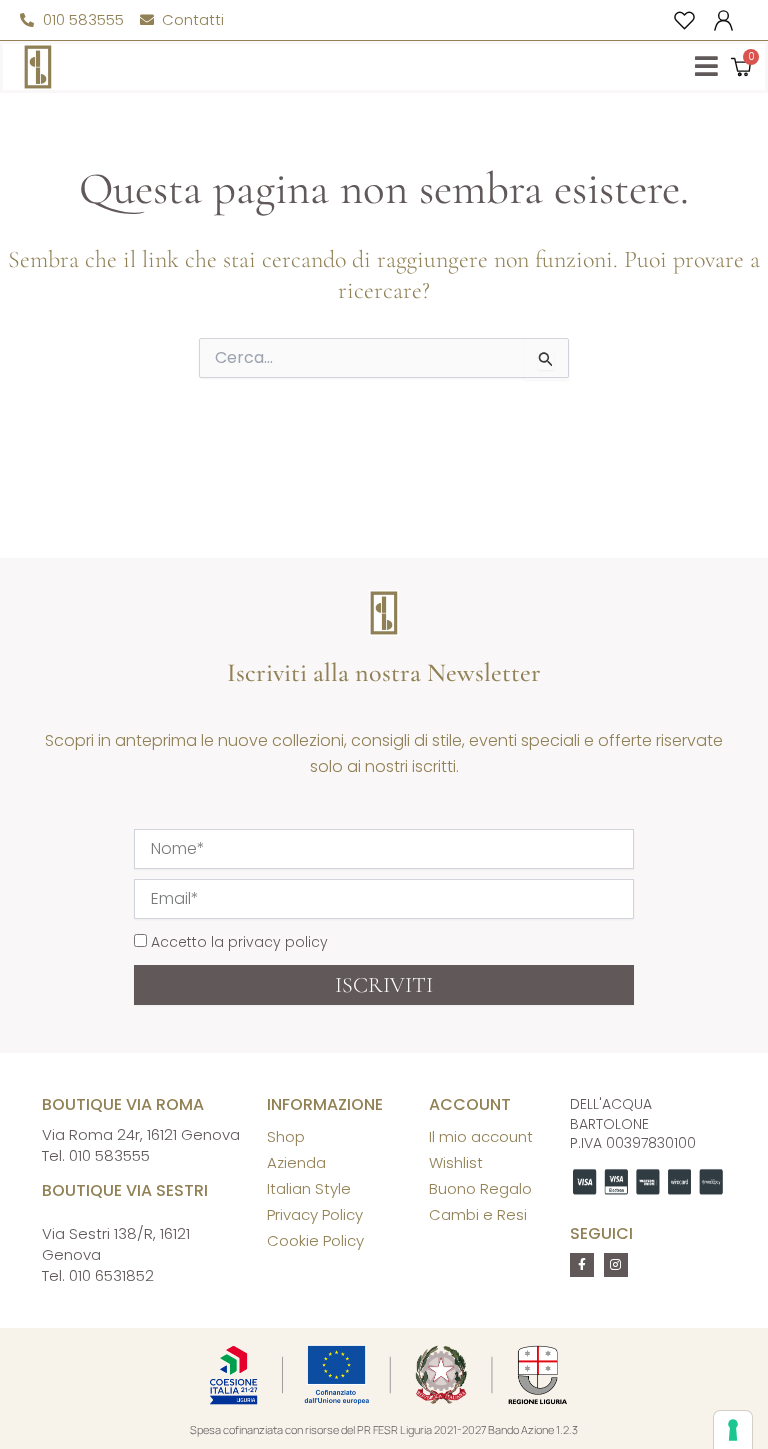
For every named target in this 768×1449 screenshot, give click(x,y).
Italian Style (309, 1188)
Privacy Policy (315, 1214)
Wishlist (456, 1162)
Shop (286, 1136)
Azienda (296, 1162)
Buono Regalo (480, 1188)
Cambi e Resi (478, 1214)
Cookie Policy (315, 1240)
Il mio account (481, 1136)
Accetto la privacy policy (239, 942)
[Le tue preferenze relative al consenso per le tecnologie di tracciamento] (733, 1430)
